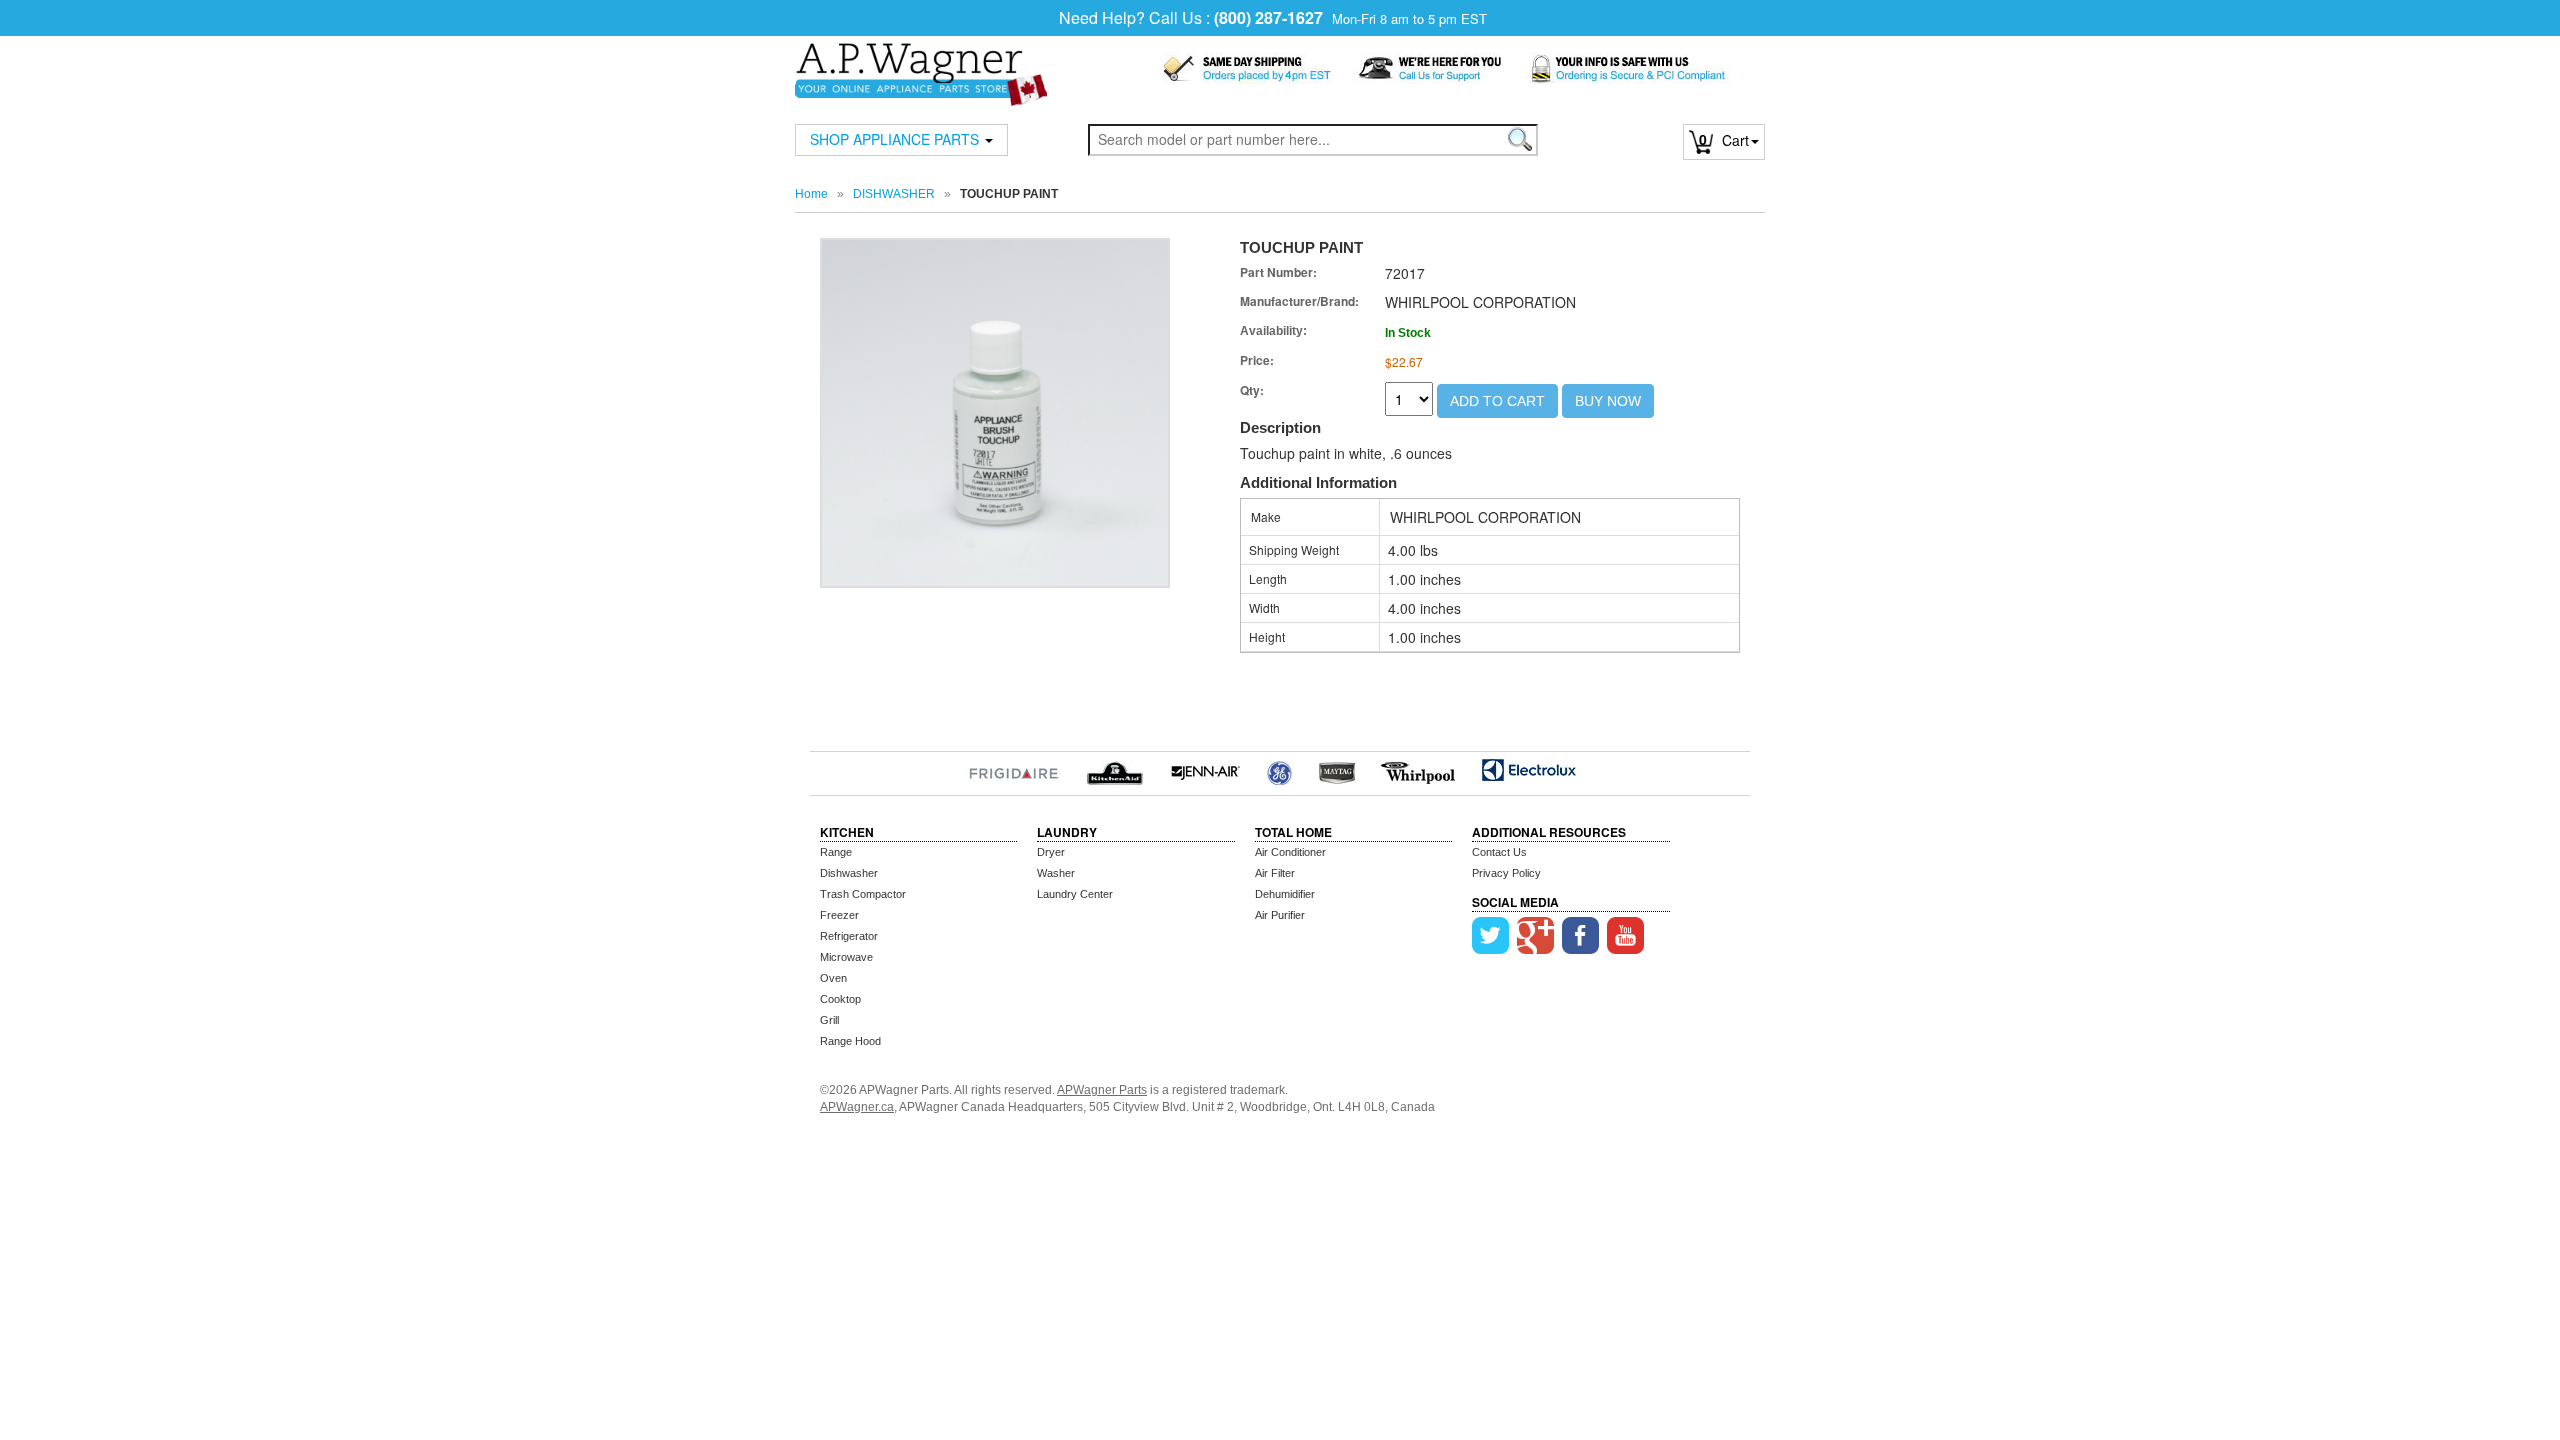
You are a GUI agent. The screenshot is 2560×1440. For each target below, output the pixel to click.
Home (811, 194)
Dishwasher (849, 873)
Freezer (839, 915)
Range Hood (850, 1041)
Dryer (1051, 852)
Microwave (846, 957)
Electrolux (1528, 770)
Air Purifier (1280, 915)
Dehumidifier (1285, 894)
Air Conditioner (1290, 852)
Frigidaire (1014, 770)
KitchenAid (1114, 770)
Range (836, 852)
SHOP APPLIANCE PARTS (896, 139)
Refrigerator (849, 936)
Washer (1056, 873)
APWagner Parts (1102, 1090)
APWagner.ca (857, 1107)
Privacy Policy (1506, 873)
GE (1279, 770)
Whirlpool (1418, 770)
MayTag (1336, 770)
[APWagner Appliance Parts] (921, 61)
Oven (833, 978)
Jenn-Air (1205, 770)
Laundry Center (1075, 894)
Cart (1724, 140)
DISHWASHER (894, 194)
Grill (829, 1020)
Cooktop (840, 999)
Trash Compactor (863, 894)
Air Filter (1275, 873)
